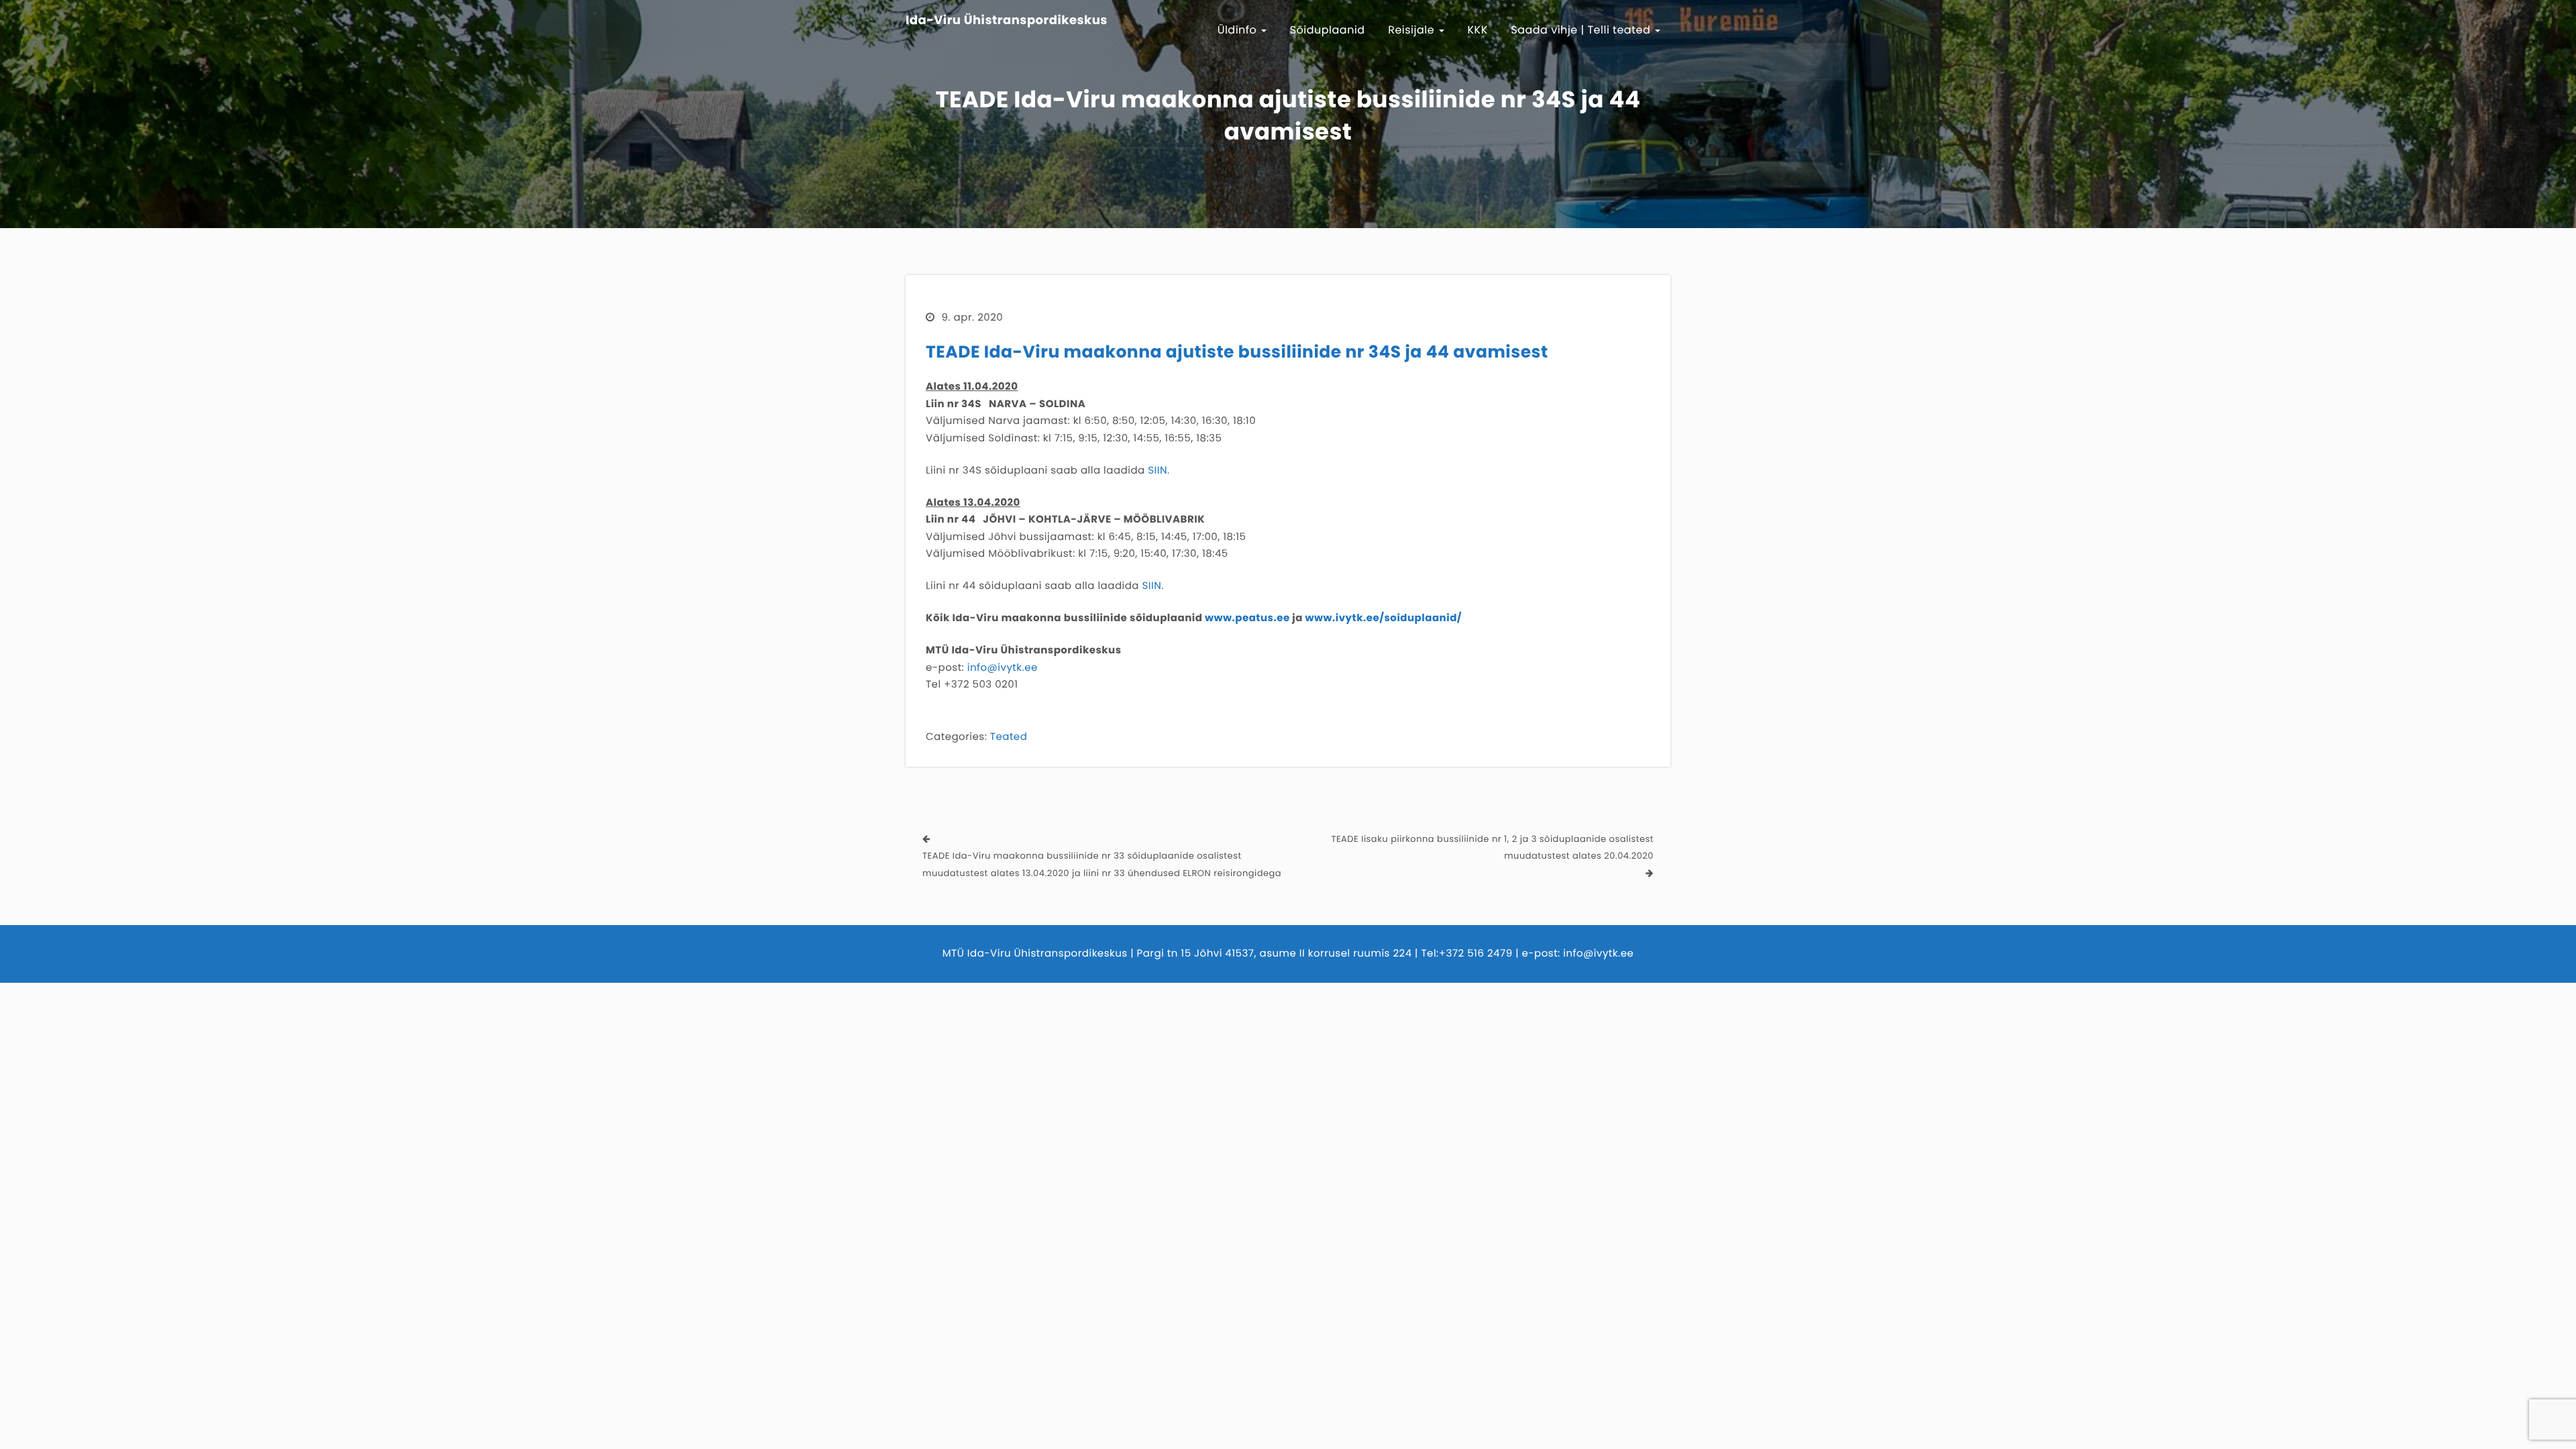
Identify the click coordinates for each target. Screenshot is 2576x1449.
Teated (1009, 737)
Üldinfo (1239, 30)
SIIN (1158, 471)
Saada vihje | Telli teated (1582, 30)
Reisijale (1413, 30)
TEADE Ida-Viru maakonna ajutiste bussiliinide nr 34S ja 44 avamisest (1237, 352)
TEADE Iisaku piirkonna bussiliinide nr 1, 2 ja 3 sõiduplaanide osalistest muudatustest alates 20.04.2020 (1492, 848)
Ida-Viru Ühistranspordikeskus (1007, 21)
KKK (1478, 30)
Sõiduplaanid (1328, 30)
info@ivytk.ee (1003, 668)
